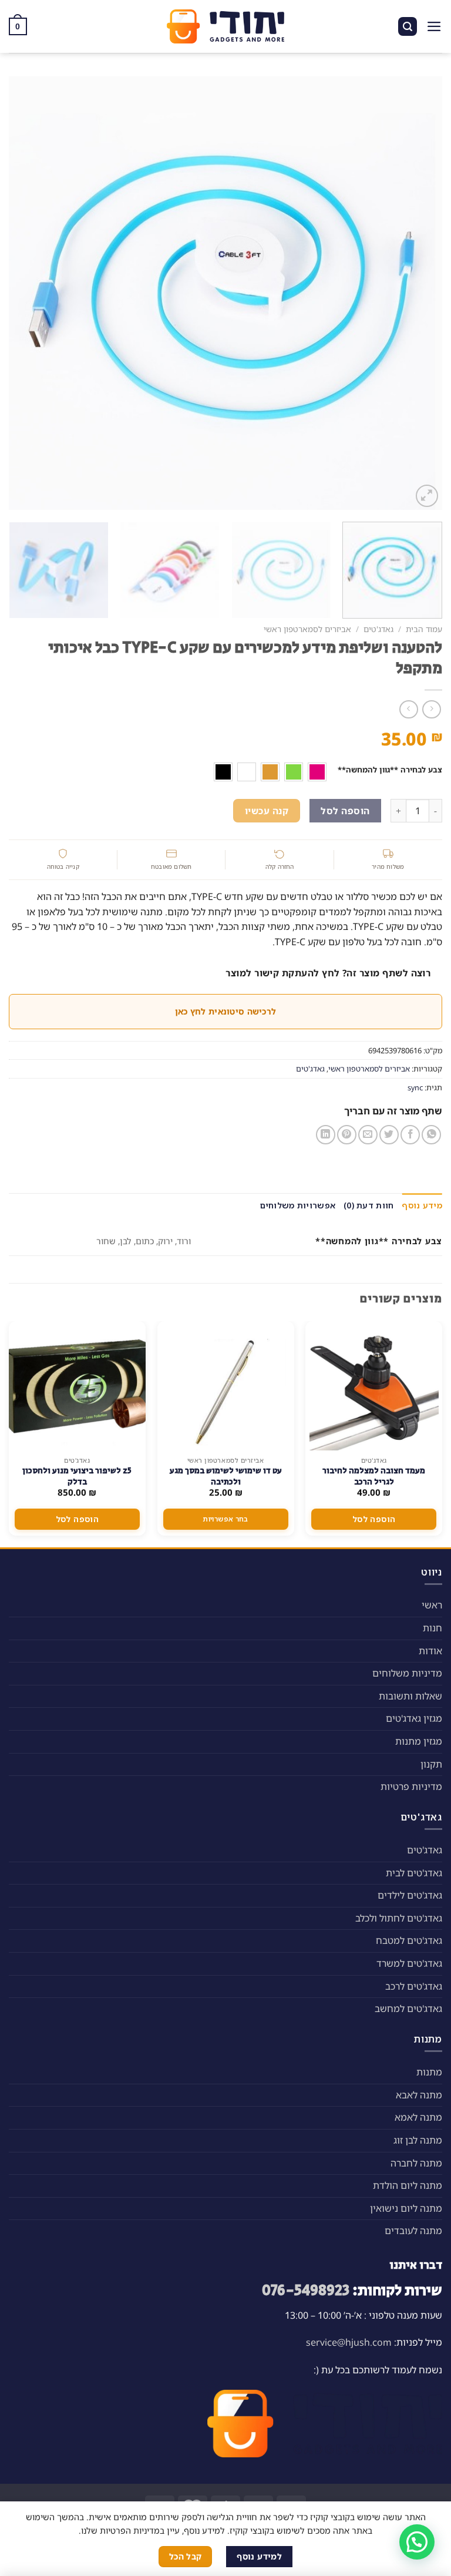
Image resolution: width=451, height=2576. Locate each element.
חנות (433, 1628)
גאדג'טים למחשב (408, 2009)
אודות (430, 1651)
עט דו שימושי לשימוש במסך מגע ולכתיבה (226, 1476)
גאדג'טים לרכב (414, 1986)
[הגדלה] (427, 496)
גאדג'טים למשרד (409, 1963)
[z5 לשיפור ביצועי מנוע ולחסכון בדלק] (77, 1386)
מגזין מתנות (419, 1741)
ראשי (432, 1605)
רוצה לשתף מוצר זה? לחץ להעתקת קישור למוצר (328, 973)
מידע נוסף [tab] (422, 1205)
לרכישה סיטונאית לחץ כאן (225, 1011)
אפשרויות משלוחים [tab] (298, 1205)
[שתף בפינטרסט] (347, 1135)
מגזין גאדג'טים (414, 1718)
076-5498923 (306, 2291)
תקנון (431, 1764)
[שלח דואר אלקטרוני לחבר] (368, 1135)
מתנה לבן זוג (418, 2140)
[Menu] (434, 26)
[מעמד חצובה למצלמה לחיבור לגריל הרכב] (374, 1386)
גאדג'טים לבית (414, 1873)
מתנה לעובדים (413, 2231)
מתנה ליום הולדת (408, 2185)
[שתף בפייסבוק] (410, 1135)
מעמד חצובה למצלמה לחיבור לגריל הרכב (374, 1476)
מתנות (429, 2072)
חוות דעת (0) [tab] (368, 1205)
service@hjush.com (349, 2342)
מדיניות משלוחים (407, 1673)
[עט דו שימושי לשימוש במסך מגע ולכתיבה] (225, 1386)
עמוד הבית (424, 629)
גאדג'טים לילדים (410, 1895)
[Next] (23, 293)
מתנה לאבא (419, 2095)
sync (415, 1087)
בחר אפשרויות (225, 1519)
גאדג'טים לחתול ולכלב (399, 1918)
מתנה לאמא (418, 2117)
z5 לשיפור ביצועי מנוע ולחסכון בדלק (77, 1476)
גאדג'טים (378, 629)
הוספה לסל (345, 811)
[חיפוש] (408, 27)
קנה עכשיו (267, 811)
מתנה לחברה (416, 2163)
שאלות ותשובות (410, 1696)
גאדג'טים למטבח (409, 1940)
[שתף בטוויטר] (389, 1135)
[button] (417, 2542)
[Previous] (419, 293)
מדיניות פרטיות (411, 1786)
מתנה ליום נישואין (406, 2208)
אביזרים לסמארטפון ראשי (307, 629)
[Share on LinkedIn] (326, 1135)
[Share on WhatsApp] (431, 1135)
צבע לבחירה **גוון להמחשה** (390, 770)
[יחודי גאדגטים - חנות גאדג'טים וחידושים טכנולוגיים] (225, 26)
